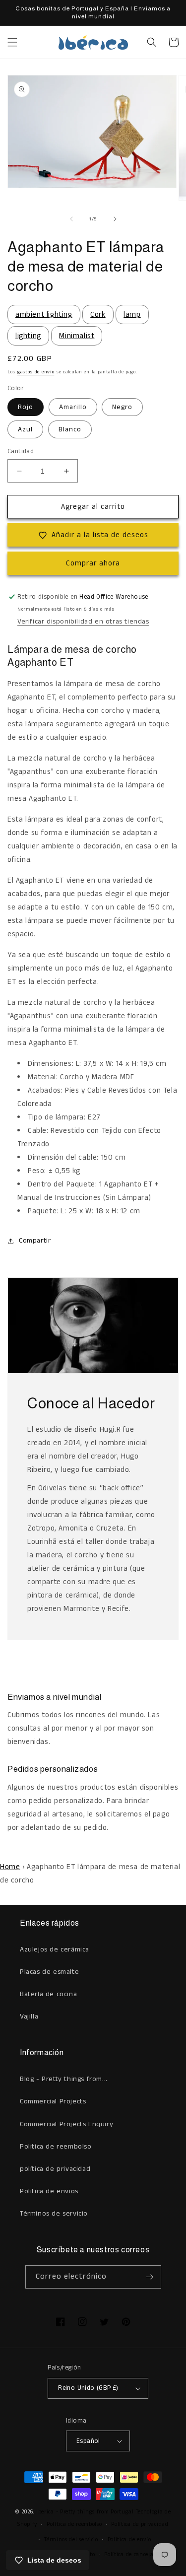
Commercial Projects (53, 2101)
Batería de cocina (48, 1994)
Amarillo (73, 407)
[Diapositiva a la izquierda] (71, 219)
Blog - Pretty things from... (64, 2079)
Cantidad (21, 452)
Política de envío (129, 2540)
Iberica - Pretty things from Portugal (85, 2512)
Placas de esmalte (49, 1972)
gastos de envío (36, 372)
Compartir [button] (35, 1241)
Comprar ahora (93, 563)
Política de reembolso (74, 2524)
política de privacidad (55, 2169)
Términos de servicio (54, 2214)
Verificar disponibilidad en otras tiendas (83, 622)
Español (88, 2441)
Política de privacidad (140, 2524)
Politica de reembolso (56, 2147)
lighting (28, 336)
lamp (132, 314)
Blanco (70, 429)
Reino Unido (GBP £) (88, 2388)
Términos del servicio (71, 2540)
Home (10, 1867)
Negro (122, 407)
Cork (98, 314)
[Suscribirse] (150, 2277)
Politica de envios (49, 2191)
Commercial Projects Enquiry (66, 2124)
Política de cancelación (134, 2555)
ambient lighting (44, 314)
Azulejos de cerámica (55, 1949)
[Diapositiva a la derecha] (115, 219)
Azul (25, 429)
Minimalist (77, 336)
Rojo (26, 407)
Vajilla (29, 2017)
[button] (12, 42)
